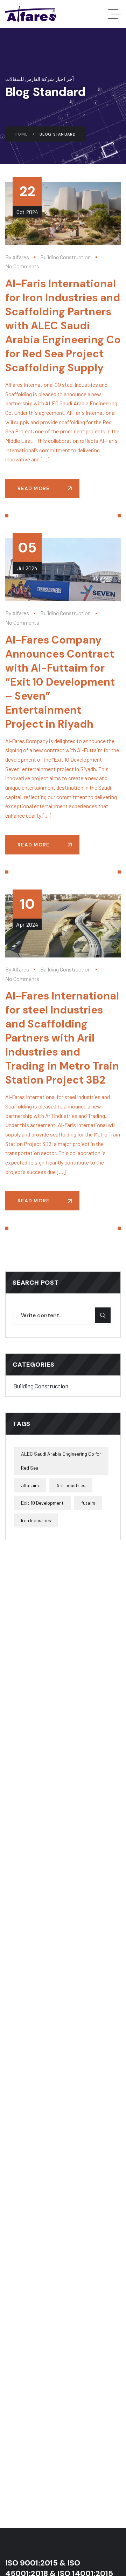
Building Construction (65, 257)
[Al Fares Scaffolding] (31, 14)
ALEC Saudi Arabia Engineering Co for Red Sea (61, 1461)
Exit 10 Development (42, 1503)
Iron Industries (36, 1520)
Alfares (21, 257)
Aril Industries (71, 1485)
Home (21, 134)
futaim (88, 1503)
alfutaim (30, 1485)
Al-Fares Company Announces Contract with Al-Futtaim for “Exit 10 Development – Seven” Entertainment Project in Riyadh (60, 682)
